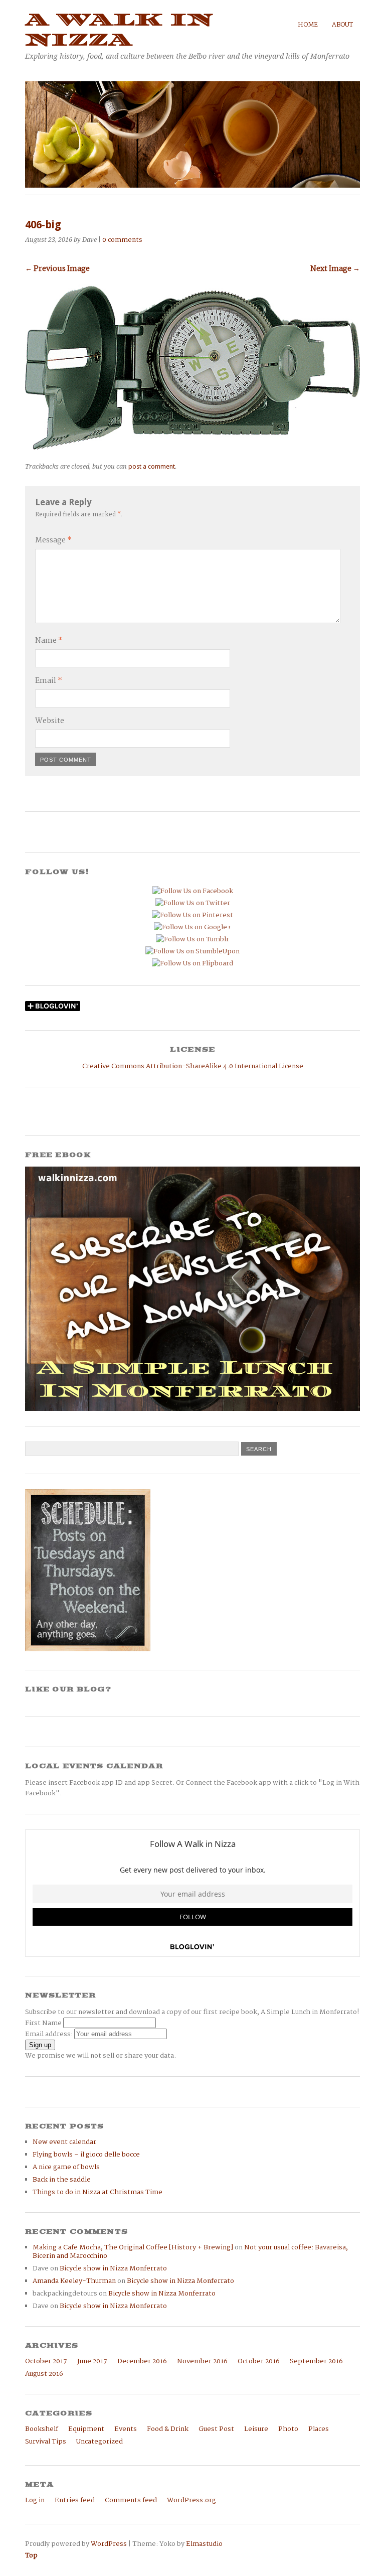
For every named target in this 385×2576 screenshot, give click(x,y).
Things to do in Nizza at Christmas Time (98, 2192)
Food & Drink (168, 2429)
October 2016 (259, 2362)
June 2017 (92, 2362)
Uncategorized (100, 2442)
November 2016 (202, 2362)
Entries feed (75, 2500)
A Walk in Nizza (119, 30)
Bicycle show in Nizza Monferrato (113, 2269)
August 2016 (44, 2374)
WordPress (109, 2544)
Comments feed (131, 2500)
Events (126, 2429)
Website (50, 721)
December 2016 (142, 2362)
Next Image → (335, 269)
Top (31, 2556)
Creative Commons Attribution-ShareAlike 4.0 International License (193, 1066)
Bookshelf (42, 2429)
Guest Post (216, 2429)
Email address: (50, 2034)
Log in (35, 2500)
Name (49, 641)
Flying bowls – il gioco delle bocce (86, 2155)
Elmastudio (204, 2544)
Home (308, 25)
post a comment (152, 466)
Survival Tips (46, 2442)
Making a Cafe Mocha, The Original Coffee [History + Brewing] (133, 2248)
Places (319, 2429)
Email (49, 681)
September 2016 (316, 2362)
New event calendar (64, 2142)
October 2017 (46, 2362)
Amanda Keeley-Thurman (74, 2281)
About (342, 25)
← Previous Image (57, 269)
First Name (43, 2023)
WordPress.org (191, 2500)
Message (53, 540)
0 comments (122, 240)
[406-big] (192, 447)
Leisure (256, 2429)
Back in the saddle (62, 2180)
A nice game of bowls (66, 2167)
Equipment (86, 2429)
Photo (288, 2429)
